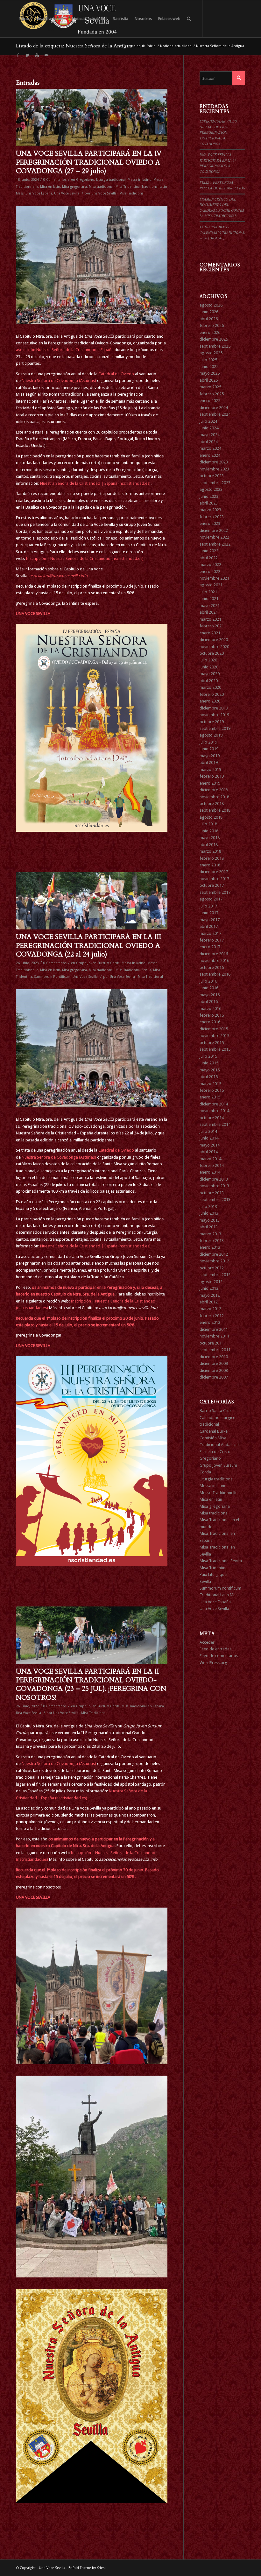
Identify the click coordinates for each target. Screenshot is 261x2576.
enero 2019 (210, 783)
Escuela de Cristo (215, 1452)
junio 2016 (209, 988)
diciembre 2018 (214, 790)
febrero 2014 (212, 1165)
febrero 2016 (212, 1015)
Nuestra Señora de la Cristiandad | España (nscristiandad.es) (95, 483)
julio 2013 (208, 1207)
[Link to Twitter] (27, 55)
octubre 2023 (212, 476)
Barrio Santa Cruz (215, 1411)
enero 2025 (210, 401)
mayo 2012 (210, 1295)
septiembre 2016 (215, 974)
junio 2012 (209, 1288)
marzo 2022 (210, 565)
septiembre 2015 (215, 1049)
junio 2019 (209, 749)
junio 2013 (209, 1213)
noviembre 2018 (214, 797)
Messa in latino (140, 180)
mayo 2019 (210, 756)
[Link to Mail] (46, 55)
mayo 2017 (210, 920)
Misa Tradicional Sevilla (133, 970)
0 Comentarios (55, 180)
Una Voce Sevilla (67, 193)
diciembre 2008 (214, 1370)
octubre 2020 (212, 653)
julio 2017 (208, 906)
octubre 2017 (212, 885)
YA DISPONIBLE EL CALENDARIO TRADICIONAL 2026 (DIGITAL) (222, 232)
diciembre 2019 (214, 708)
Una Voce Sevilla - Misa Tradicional (118, 193)
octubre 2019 (212, 722)
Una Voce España (39, 193)
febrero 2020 (212, 694)
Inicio (151, 46)
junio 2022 (209, 551)
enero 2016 (210, 1022)
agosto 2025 (211, 353)
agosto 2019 (211, 735)
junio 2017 (209, 913)
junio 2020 (209, 667)
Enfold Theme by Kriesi (87, 2568)
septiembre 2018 (215, 810)
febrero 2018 (212, 858)
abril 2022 (209, 558)
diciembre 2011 (214, 1329)
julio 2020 (208, 660)
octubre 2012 (212, 1268)
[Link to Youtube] (37, 55)
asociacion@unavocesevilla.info (59, 576)
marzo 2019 (210, 769)
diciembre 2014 (214, 1104)
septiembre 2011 (215, 1350)
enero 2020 (210, 701)
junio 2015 (209, 1063)
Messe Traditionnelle (219, 1493)
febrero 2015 (212, 1090)
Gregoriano (85, 180)
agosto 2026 (211, 305)
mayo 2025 (210, 373)
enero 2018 (210, 865)
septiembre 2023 (215, 483)
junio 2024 (209, 428)
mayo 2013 (210, 1220)
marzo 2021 (210, 619)
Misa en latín (50, 187)
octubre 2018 (212, 804)
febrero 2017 (212, 940)
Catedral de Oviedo (116, 374)
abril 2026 (209, 319)
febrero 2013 (212, 1241)
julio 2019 (208, 742)
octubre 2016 (212, 967)
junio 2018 (209, 831)
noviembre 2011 (214, 1336)
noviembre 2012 (214, 1261)
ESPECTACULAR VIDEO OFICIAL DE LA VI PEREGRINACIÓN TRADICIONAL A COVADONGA (218, 132)
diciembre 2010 (214, 1357)
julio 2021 (208, 592)
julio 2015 (208, 1056)
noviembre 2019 (214, 715)
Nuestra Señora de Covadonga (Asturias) (59, 381)
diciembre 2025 (214, 339)
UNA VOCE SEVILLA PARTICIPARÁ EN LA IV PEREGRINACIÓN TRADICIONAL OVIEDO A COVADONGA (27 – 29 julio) (89, 162)
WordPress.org (213, 1663)
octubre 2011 (212, 1343)
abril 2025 (209, 380)
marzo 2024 (210, 448)
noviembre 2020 (214, 647)
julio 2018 (208, 824)
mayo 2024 (210, 435)
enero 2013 (210, 1247)
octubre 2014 (212, 1118)
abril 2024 (209, 442)
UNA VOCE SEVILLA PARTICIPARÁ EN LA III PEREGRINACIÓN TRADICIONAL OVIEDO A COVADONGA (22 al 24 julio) (88, 946)
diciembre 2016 (214, 954)
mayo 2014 (210, 1145)
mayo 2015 (210, 1070)
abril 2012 (209, 1302)
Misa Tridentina (128, 187)
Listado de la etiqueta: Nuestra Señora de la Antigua (74, 46)
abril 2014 (209, 1152)
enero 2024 (210, 455)
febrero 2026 (212, 325)
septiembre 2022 (215, 544)
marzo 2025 (210, 387)
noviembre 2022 (214, 537)
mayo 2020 (210, 674)
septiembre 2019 (215, 728)
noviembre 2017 (214, 879)
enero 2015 (210, 1097)
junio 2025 (209, 367)
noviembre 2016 (214, 960)
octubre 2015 (212, 1043)
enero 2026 (210, 332)
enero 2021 (210, 633)
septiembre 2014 (215, 1124)
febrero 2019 (212, 776)
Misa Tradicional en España (143, 1706)
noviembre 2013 (214, 1186)
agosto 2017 (211, 899)
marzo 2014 (210, 1159)
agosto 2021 (211, 585)
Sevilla (205, 1581)
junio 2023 (209, 496)
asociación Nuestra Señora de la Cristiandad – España (65, 350)
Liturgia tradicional (111, 180)
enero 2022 (210, 572)
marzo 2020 (210, 687)
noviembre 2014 (214, 1111)
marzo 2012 (210, 1309)
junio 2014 (209, 1138)
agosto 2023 (211, 489)
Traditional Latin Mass (219, 1595)
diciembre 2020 (214, 640)
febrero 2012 (212, 1316)
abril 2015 (209, 1077)
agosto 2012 (211, 1282)
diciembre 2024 (214, 408)
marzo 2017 (210, 933)
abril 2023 (209, 503)
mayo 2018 (210, 838)
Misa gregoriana (74, 187)
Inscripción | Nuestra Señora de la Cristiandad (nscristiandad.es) (85, 558)
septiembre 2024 (215, 414)
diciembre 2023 (214, 462)
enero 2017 (210, 947)
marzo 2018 (210, 851)
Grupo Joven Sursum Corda (98, 963)
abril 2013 (209, 1227)
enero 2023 (210, 523)
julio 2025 (208, 360)
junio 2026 (209, 312)
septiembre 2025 (215, 346)
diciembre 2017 (214, 872)
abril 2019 (209, 762)
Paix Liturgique (213, 1574)
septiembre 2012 (215, 1275)
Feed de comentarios (219, 1656)
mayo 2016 (210, 995)
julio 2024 (208, 421)
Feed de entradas (215, 1649)
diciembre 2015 (214, 1029)
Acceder (207, 1642)
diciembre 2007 (214, 1377)
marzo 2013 (210, 1234)
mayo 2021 (210, 606)
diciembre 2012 (214, 1254)
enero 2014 (210, 1172)
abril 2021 (209, 612)
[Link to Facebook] (18, 55)
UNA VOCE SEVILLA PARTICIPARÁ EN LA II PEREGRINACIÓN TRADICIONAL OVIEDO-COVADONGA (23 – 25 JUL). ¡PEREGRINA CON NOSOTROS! (91, 1685)
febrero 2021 (212, 626)
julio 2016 (208, 981)
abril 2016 (209, 1002)
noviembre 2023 (214, 469)
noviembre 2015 (214, 1036)
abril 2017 (209, 926)
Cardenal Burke (214, 1431)
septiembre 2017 (215, 892)
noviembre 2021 (214, 578)
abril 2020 (209, 681)
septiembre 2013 (215, 1200)
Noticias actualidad (176, 46)
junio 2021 (209, 599)
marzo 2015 (210, 1084)
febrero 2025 (212, 394)
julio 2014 (208, 1131)
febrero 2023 (212, 517)
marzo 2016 (210, 1009)
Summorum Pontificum (52, 977)
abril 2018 (209, 845)
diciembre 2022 (214, 530)
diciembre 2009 (214, 1363)
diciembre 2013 (214, 1179)
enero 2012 (210, 1322)
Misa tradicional (101, 187)
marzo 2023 (210, 510)
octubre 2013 (212, 1193)
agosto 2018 (211, 817)
